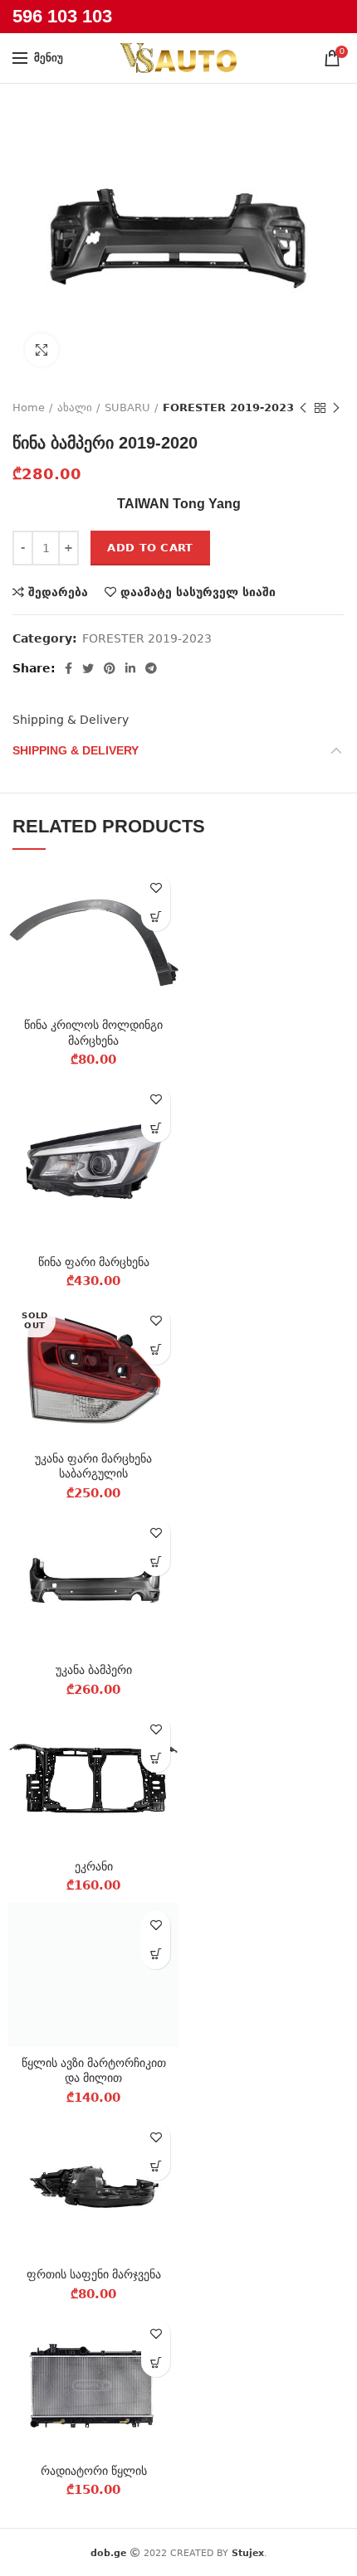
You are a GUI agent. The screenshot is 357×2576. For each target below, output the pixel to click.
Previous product (303, 408)
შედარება (58, 592)
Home (29, 408)
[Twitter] (88, 668)
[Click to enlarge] (42, 350)
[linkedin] (130, 668)
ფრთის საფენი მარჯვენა (94, 2274)
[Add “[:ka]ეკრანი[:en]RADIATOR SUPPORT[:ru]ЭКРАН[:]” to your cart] (156, 1758)
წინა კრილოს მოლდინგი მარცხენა (93, 1032)
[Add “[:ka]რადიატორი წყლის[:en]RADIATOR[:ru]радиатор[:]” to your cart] (156, 2363)
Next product (336, 408)
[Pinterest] (110, 668)
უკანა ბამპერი (94, 1670)
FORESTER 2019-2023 (228, 408)
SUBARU (127, 408)
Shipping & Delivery (71, 720)
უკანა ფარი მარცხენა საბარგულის (93, 1466)
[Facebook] (68, 668)
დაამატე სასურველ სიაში (198, 592)
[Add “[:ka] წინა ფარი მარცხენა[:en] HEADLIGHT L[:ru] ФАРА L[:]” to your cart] (156, 1128)
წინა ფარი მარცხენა (94, 1262)
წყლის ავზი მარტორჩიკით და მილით (94, 2070)
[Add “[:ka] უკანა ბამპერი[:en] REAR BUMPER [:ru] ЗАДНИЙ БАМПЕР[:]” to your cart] (156, 1562)
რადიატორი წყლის (94, 2471)
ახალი (75, 408)
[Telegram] (151, 668)
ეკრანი (94, 1866)
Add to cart (150, 548)
